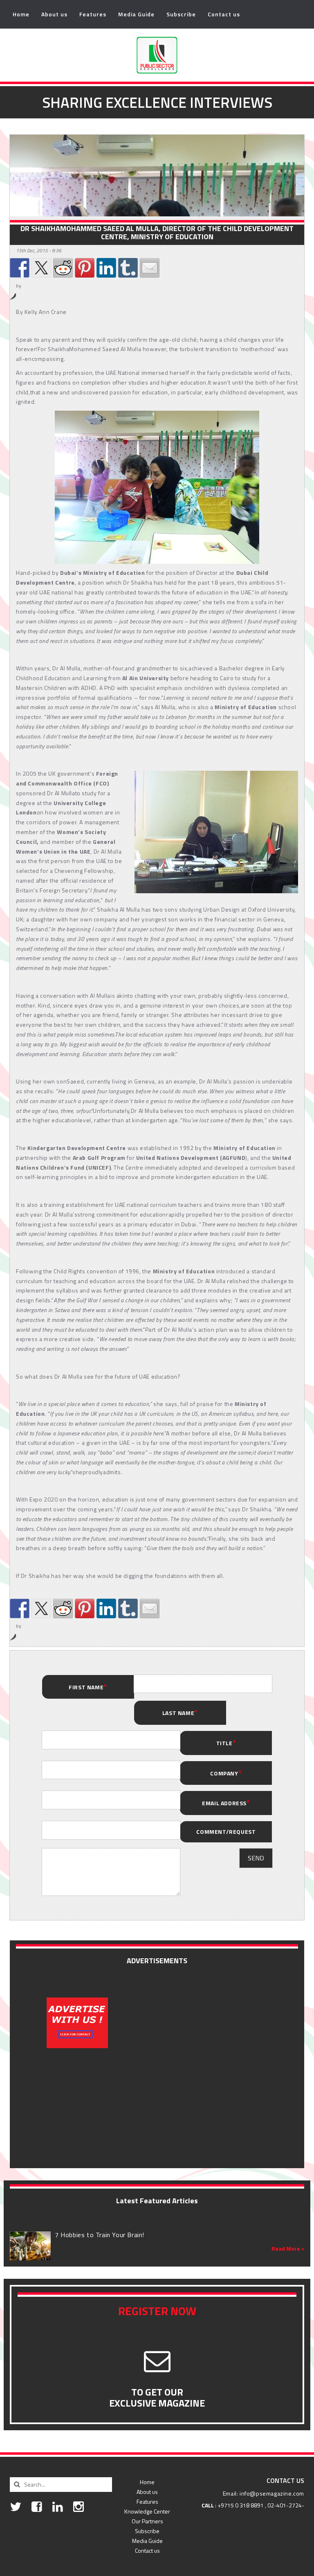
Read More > (288, 2249)
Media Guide (136, 14)
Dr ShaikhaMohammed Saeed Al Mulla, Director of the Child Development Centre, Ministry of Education (157, 233)
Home (21, 14)
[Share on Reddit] (63, 268)
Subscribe (181, 14)
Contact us (224, 14)
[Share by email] (150, 268)
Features (93, 14)
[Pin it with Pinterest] (85, 268)
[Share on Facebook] (20, 268)
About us (54, 14)
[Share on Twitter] (41, 268)
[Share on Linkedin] (106, 268)
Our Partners (147, 2521)
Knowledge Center (147, 2511)
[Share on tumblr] (128, 268)
